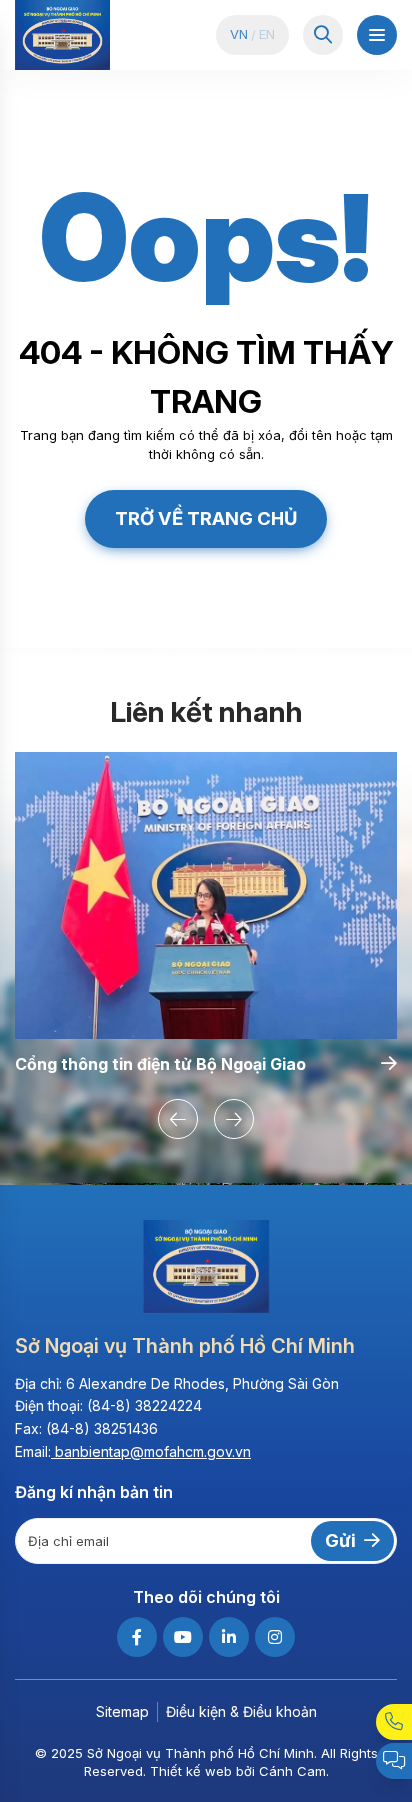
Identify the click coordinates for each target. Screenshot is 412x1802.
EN (267, 34)
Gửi (340, 1540)
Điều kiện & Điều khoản (241, 1711)
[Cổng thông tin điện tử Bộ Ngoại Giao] (206, 895)
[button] (178, 1119)
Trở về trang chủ (206, 518)
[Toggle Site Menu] (377, 35)
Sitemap (122, 1711)
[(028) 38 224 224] (394, 1722)
